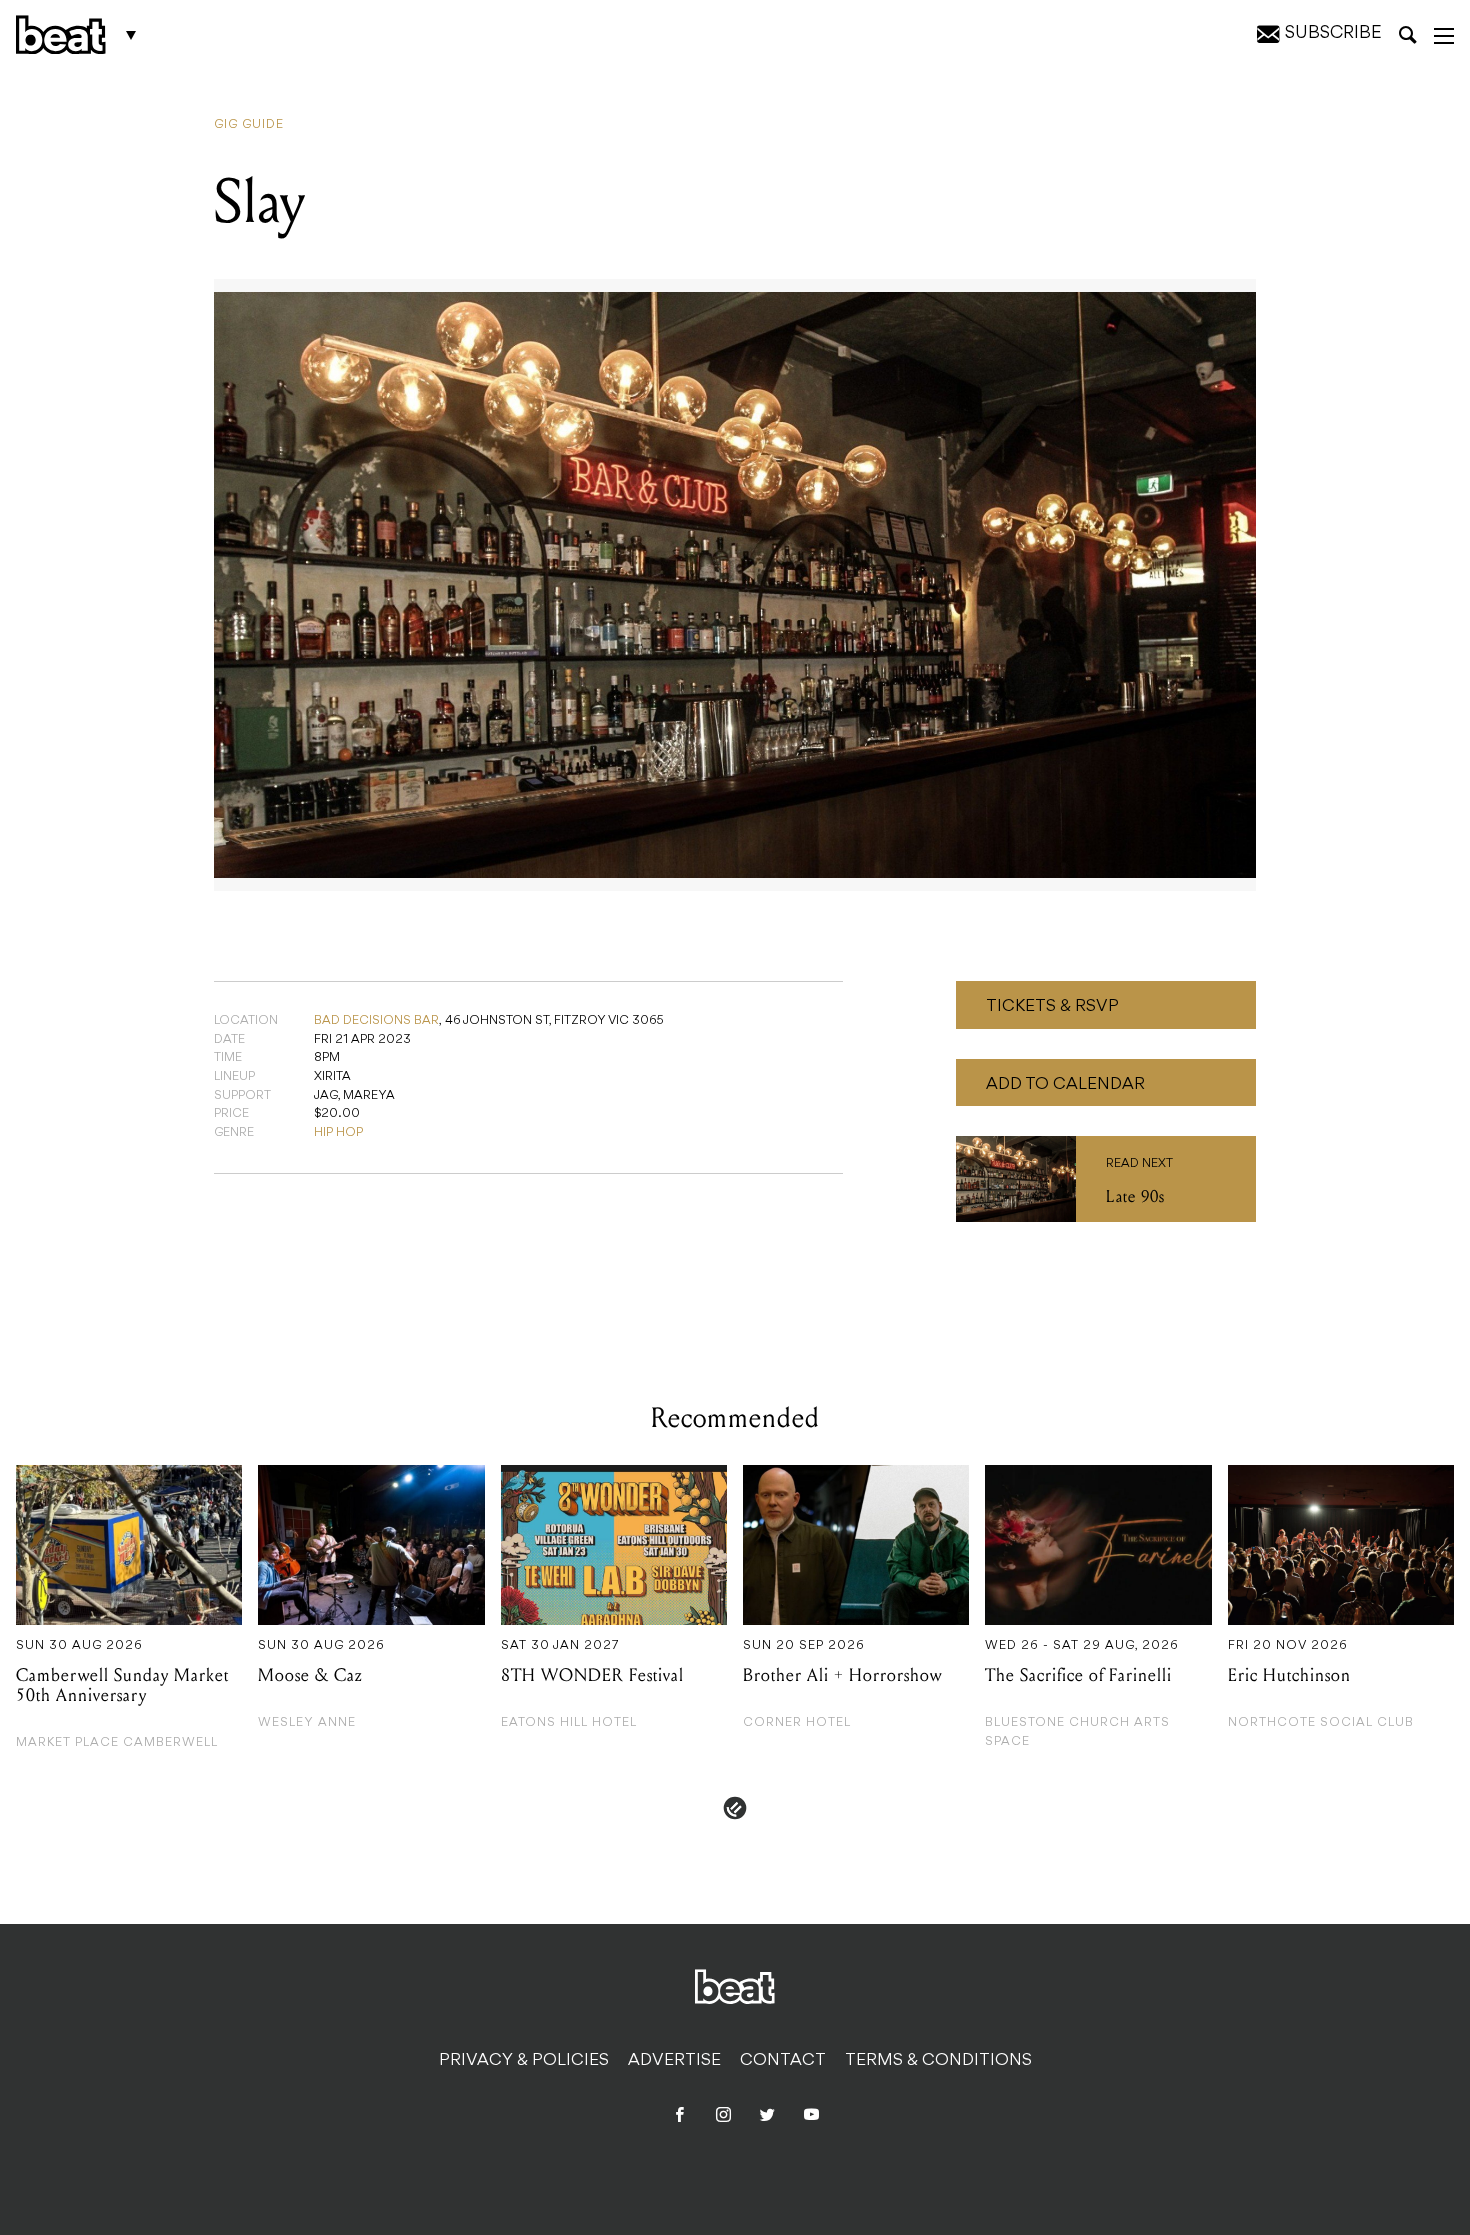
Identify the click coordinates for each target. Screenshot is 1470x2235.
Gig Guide (249, 125)
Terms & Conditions (938, 2061)
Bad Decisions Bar (376, 1021)
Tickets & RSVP (1052, 1007)
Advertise (674, 2061)
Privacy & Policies (524, 2061)
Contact (783, 2061)
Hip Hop (338, 1133)
